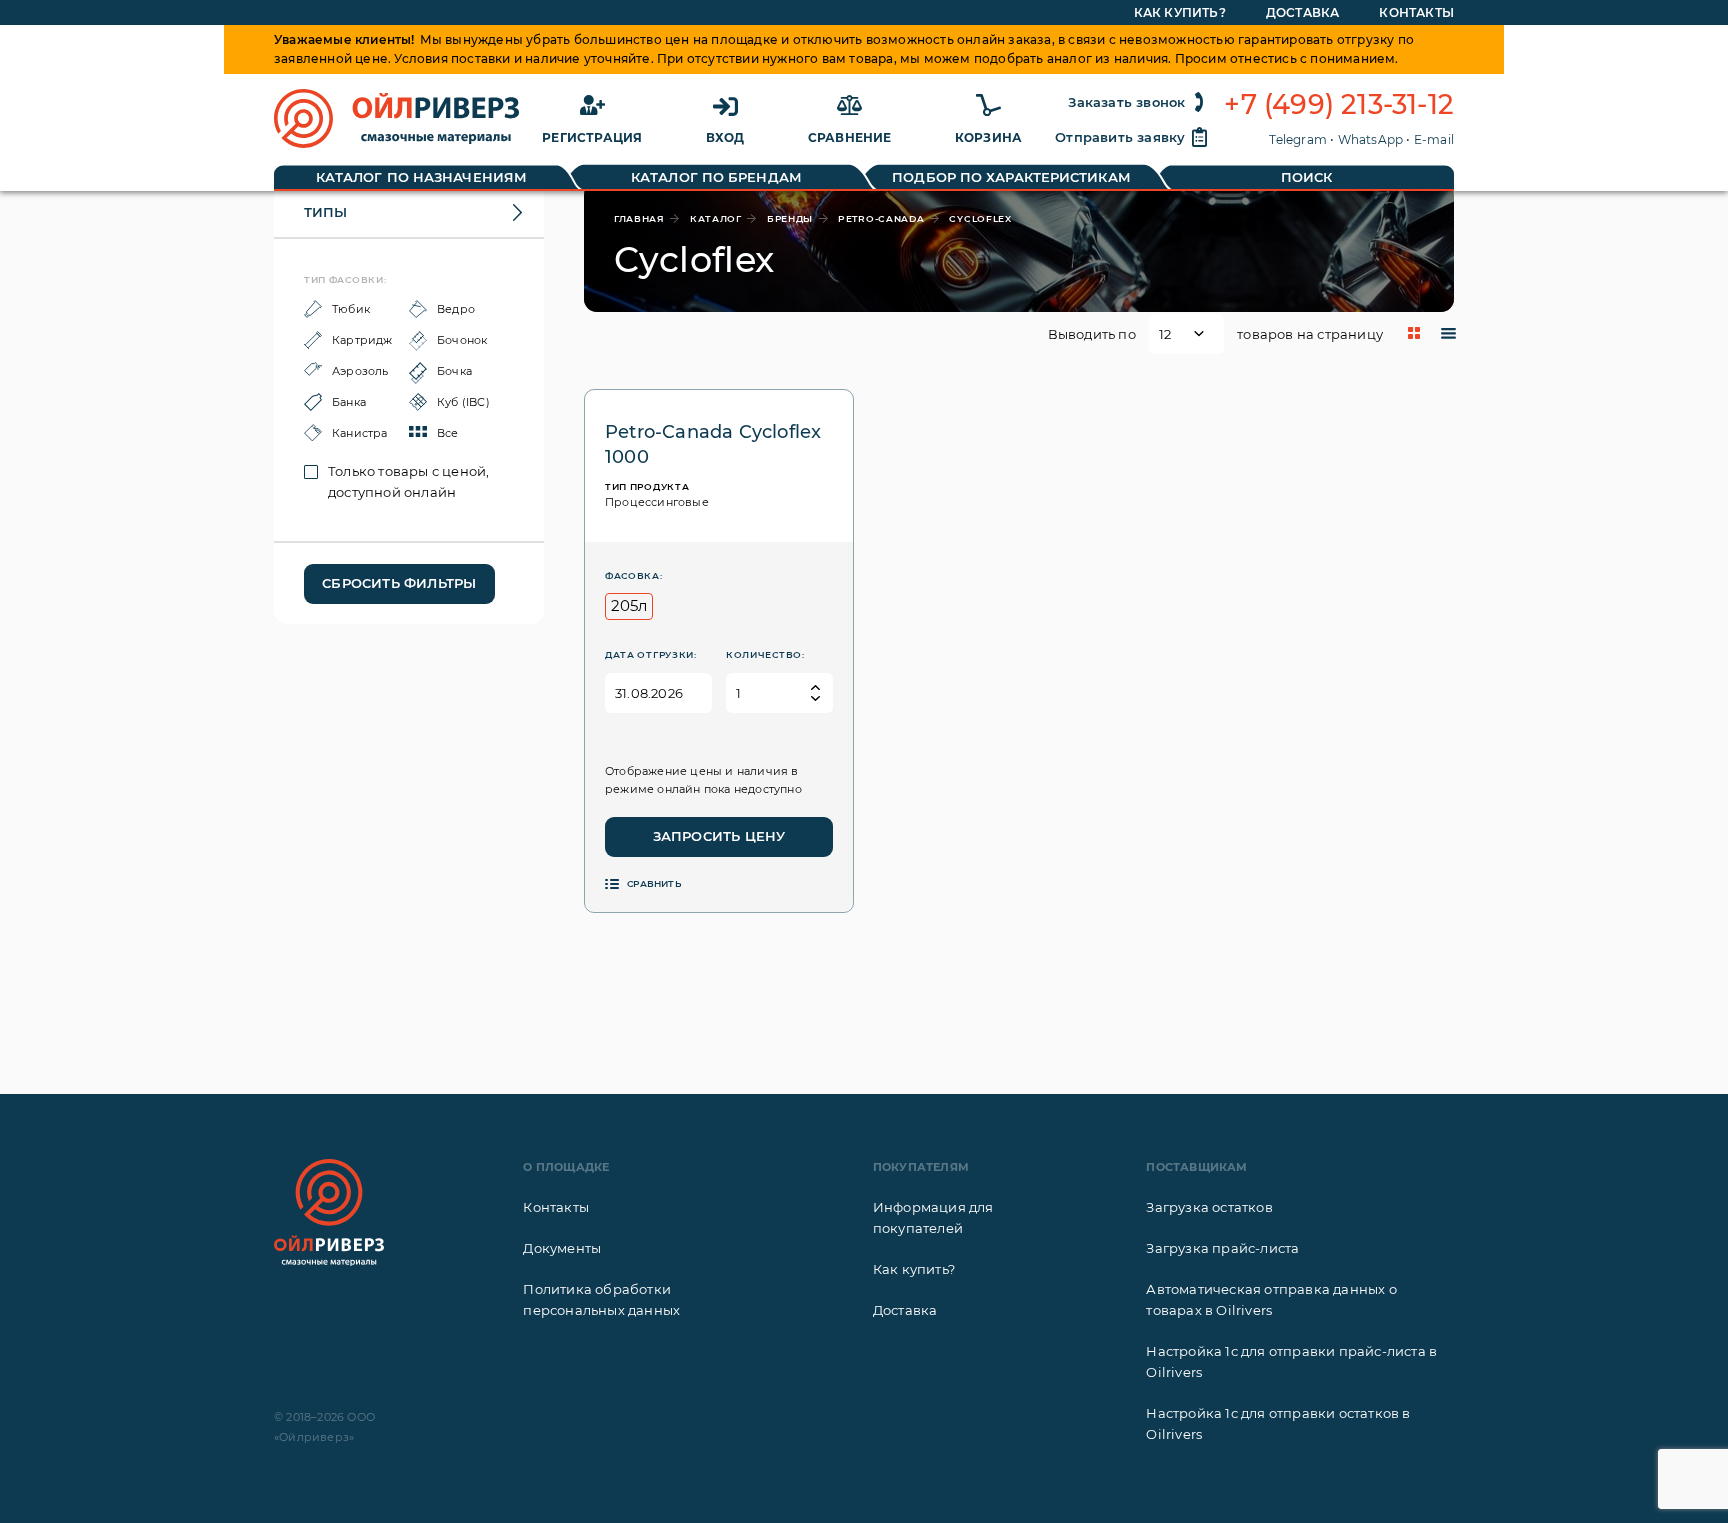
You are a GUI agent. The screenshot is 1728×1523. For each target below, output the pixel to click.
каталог (716, 218)
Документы (562, 1248)
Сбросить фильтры (399, 583)
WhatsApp (1371, 139)
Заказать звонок (1126, 102)
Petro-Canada (881, 218)
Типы (325, 212)
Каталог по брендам (716, 177)
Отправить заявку (1120, 137)
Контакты (1416, 12)
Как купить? (1180, 12)
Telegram (1298, 139)
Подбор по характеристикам (1011, 177)
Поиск (1307, 177)
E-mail (1434, 139)
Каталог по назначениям (421, 177)
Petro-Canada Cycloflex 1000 (713, 444)
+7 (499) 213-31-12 (1339, 105)
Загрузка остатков (1209, 1207)
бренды (790, 218)
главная (639, 218)
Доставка (1303, 12)
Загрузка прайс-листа (1222, 1248)
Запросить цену (719, 836)
